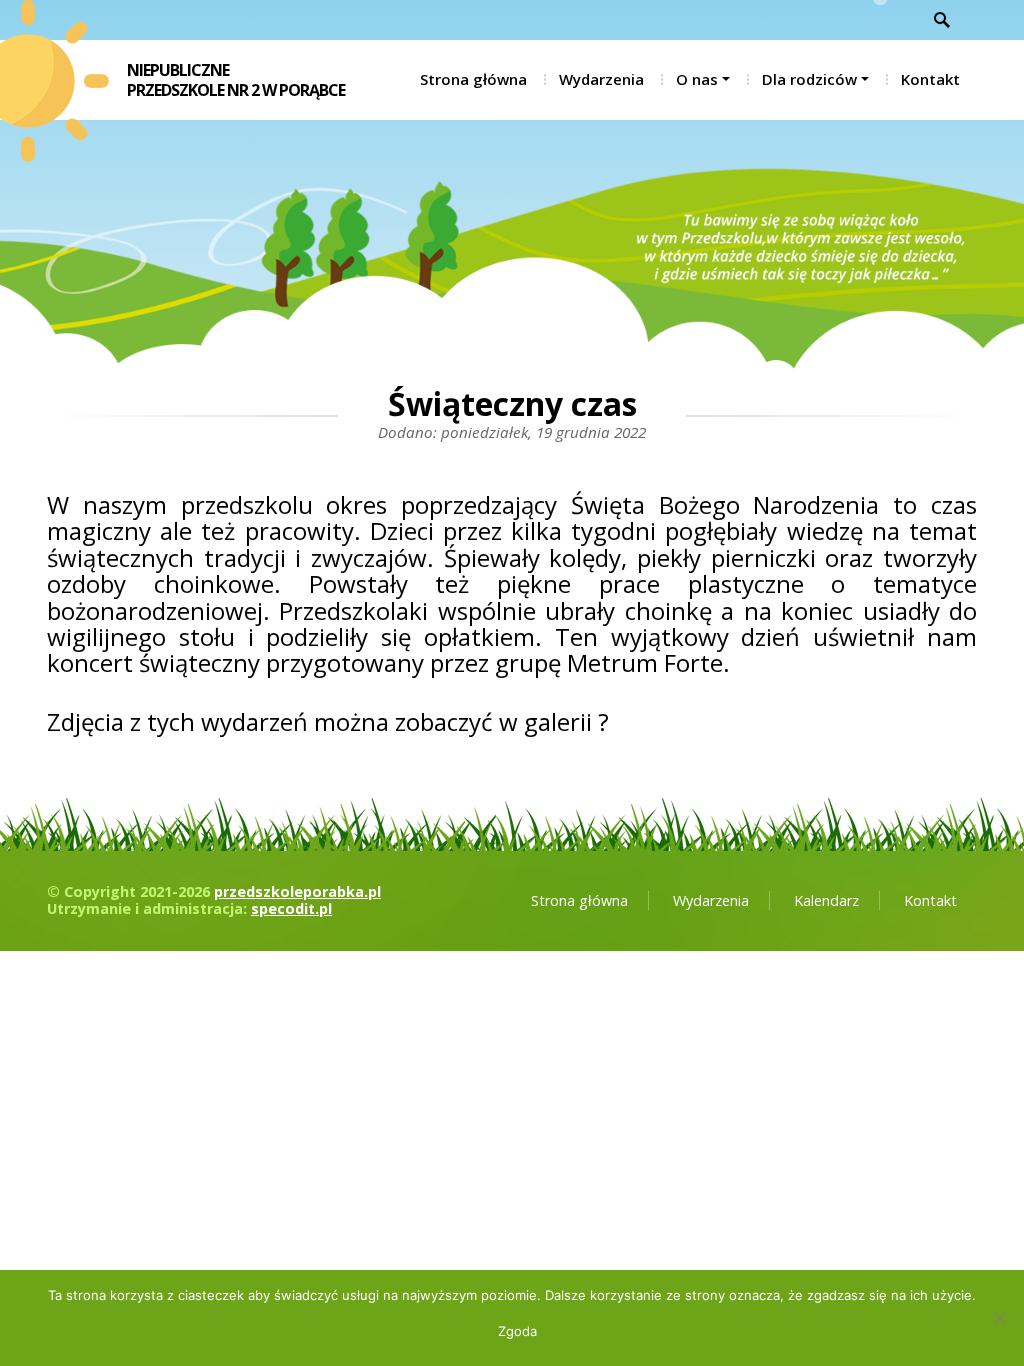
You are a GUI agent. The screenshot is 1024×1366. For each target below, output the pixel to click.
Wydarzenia (601, 79)
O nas (697, 79)
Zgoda (517, 1331)
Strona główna (473, 79)
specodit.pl (291, 908)
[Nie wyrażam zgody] (999, 1318)
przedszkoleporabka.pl (297, 891)
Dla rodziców (809, 79)
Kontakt (930, 79)
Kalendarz (826, 900)
